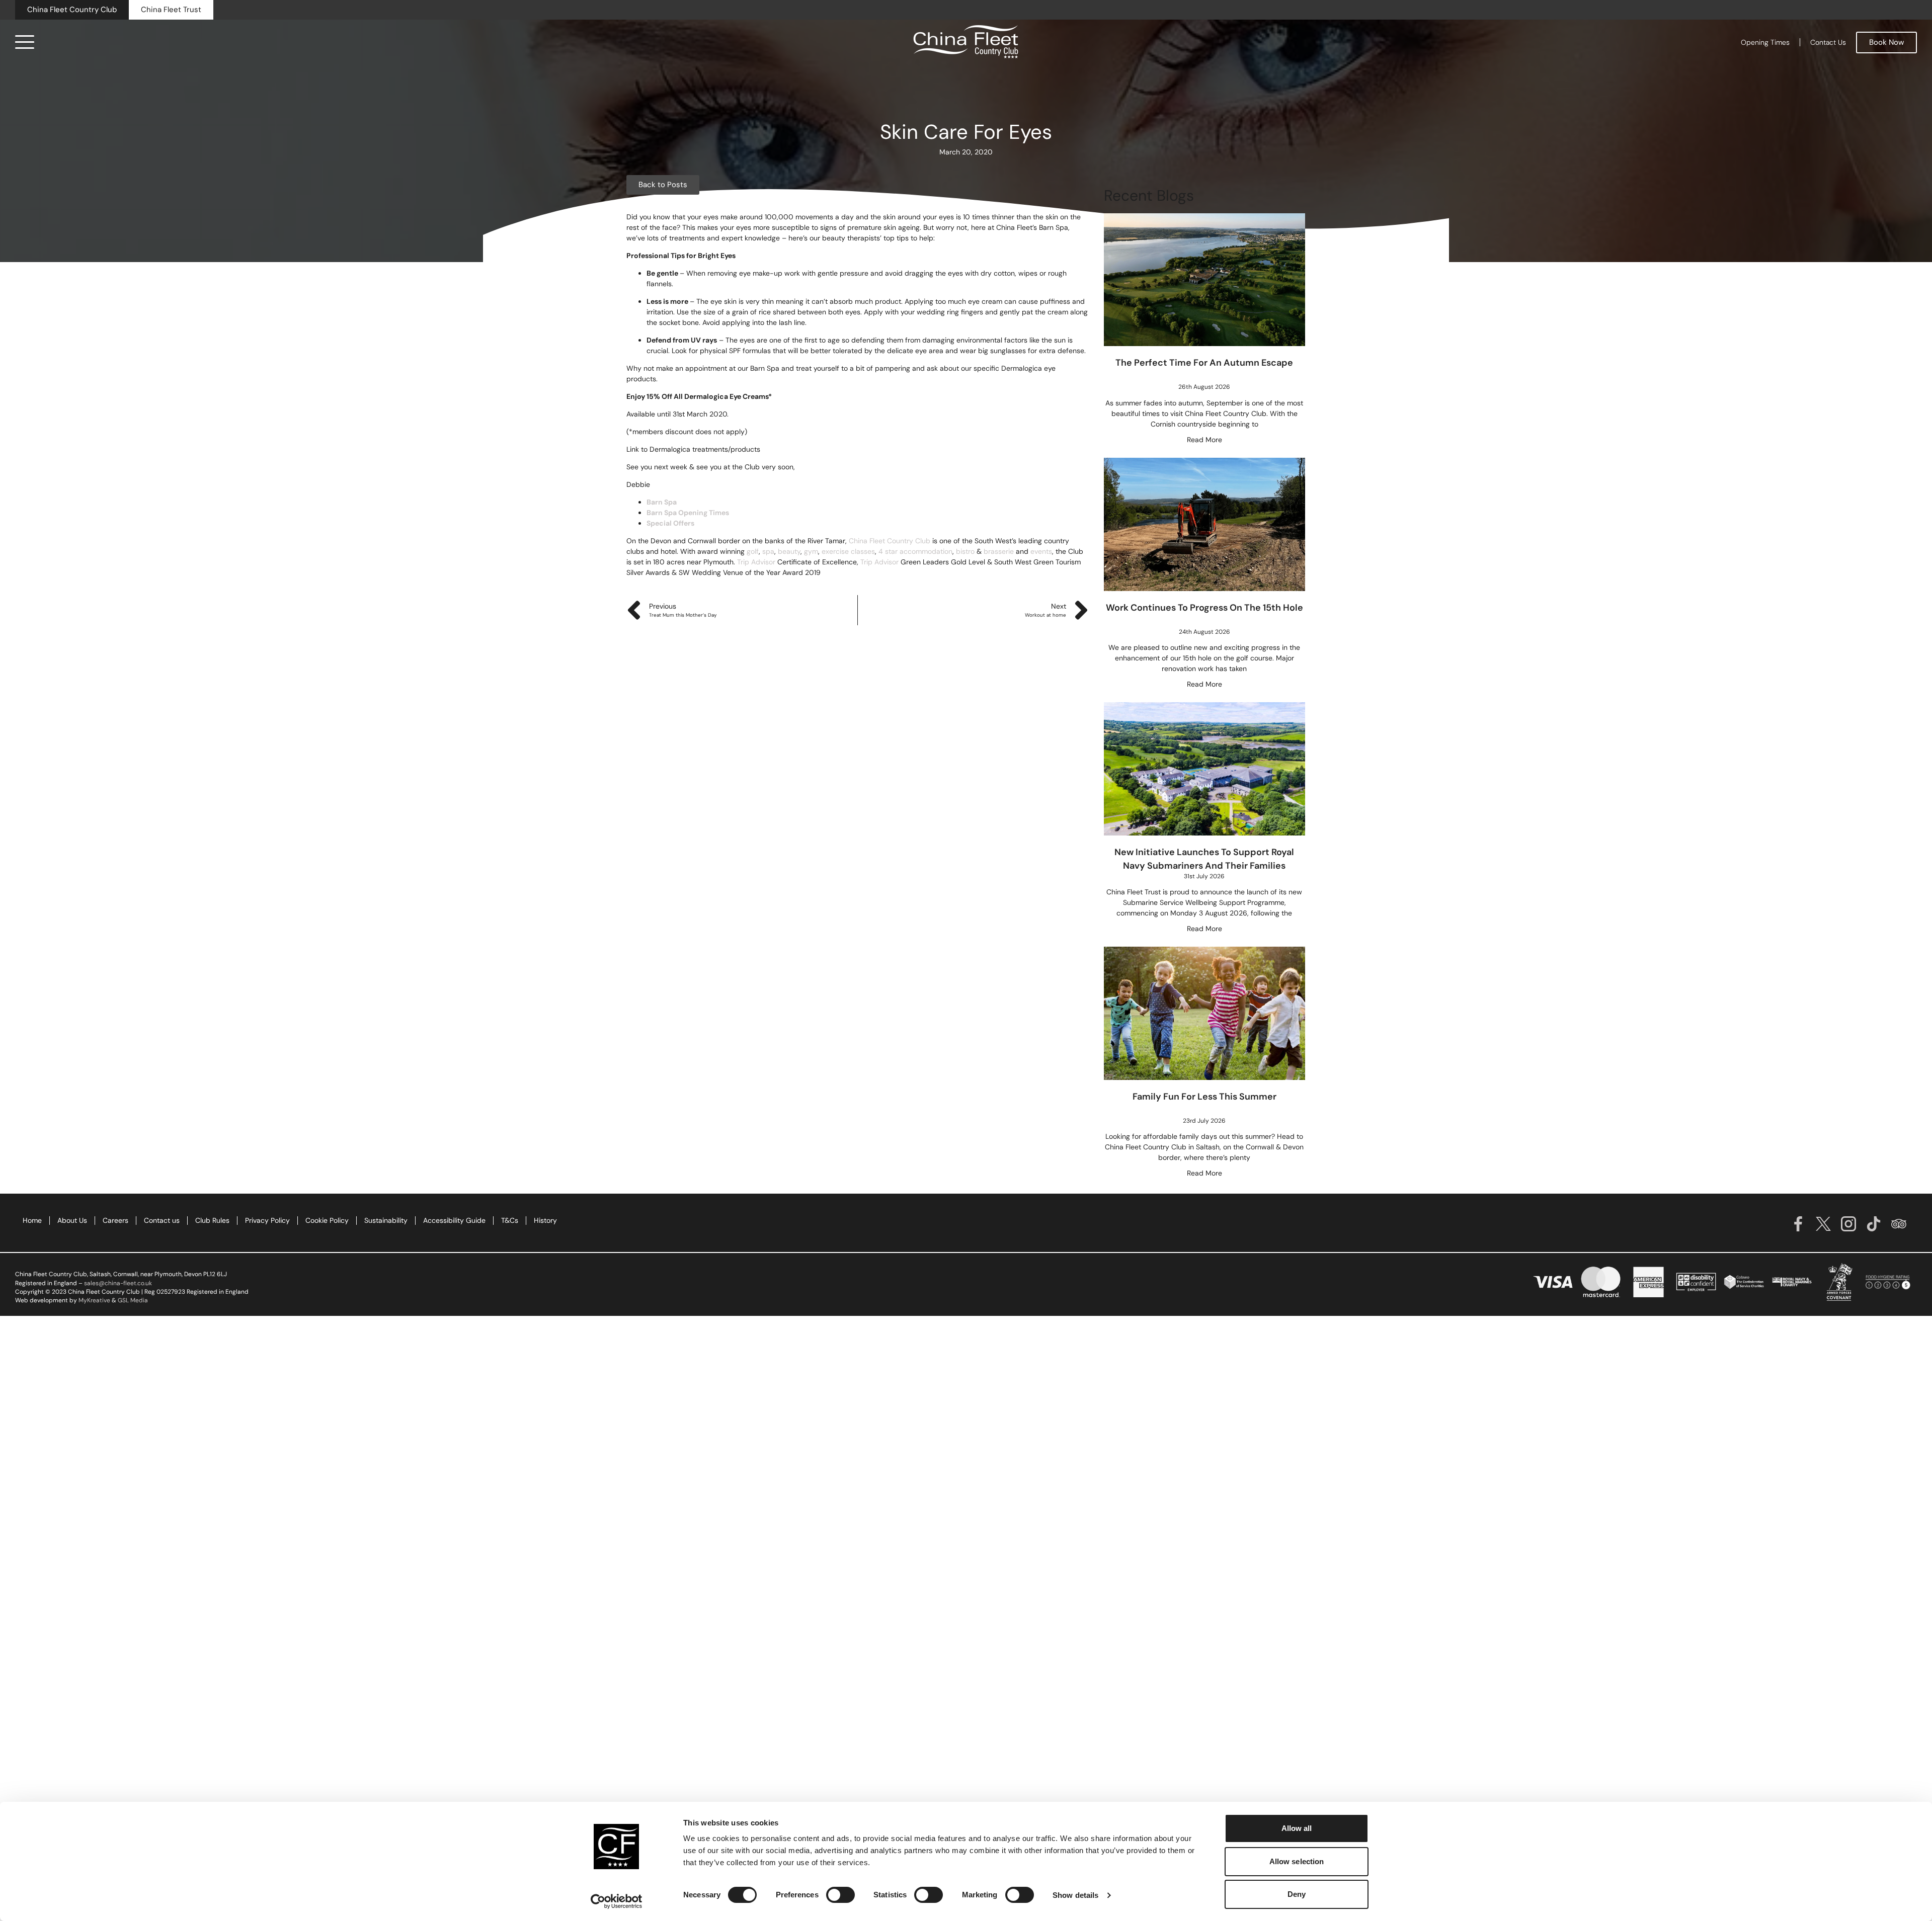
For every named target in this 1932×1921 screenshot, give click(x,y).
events (1040, 551)
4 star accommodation (914, 551)
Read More (1204, 440)
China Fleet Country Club (889, 541)
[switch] (840, 1895)
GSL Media (133, 1300)
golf (752, 551)
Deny (1297, 1894)
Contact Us (1828, 42)
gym (810, 551)
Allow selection (1297, 1861)
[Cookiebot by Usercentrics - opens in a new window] (617, 1901)
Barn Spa (662, 502)
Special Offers (670, 523)
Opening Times (1765, 42)
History (545, 1220)
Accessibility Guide (454, 1220)
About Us (72, 1220)
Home (32, 1220)
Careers (115, 1220)
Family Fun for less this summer (1204, 1097)
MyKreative (94, 1300)
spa (767, 551)
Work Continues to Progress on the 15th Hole (1204, 608)
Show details (1075, 1895)
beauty (788, 551)
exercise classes (847, 551)
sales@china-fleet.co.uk (118, 1283)
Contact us (162, 1220)
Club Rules (212, 1220)
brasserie (998, 551)
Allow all (1297, 1828)
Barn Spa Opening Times (688, 513)
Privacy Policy (267, 1220)
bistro (964, 551)
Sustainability (386, 1220)
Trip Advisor (755, 562)
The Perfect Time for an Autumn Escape (1204, 363)
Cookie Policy (327, 1220)
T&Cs (510, 1220)
